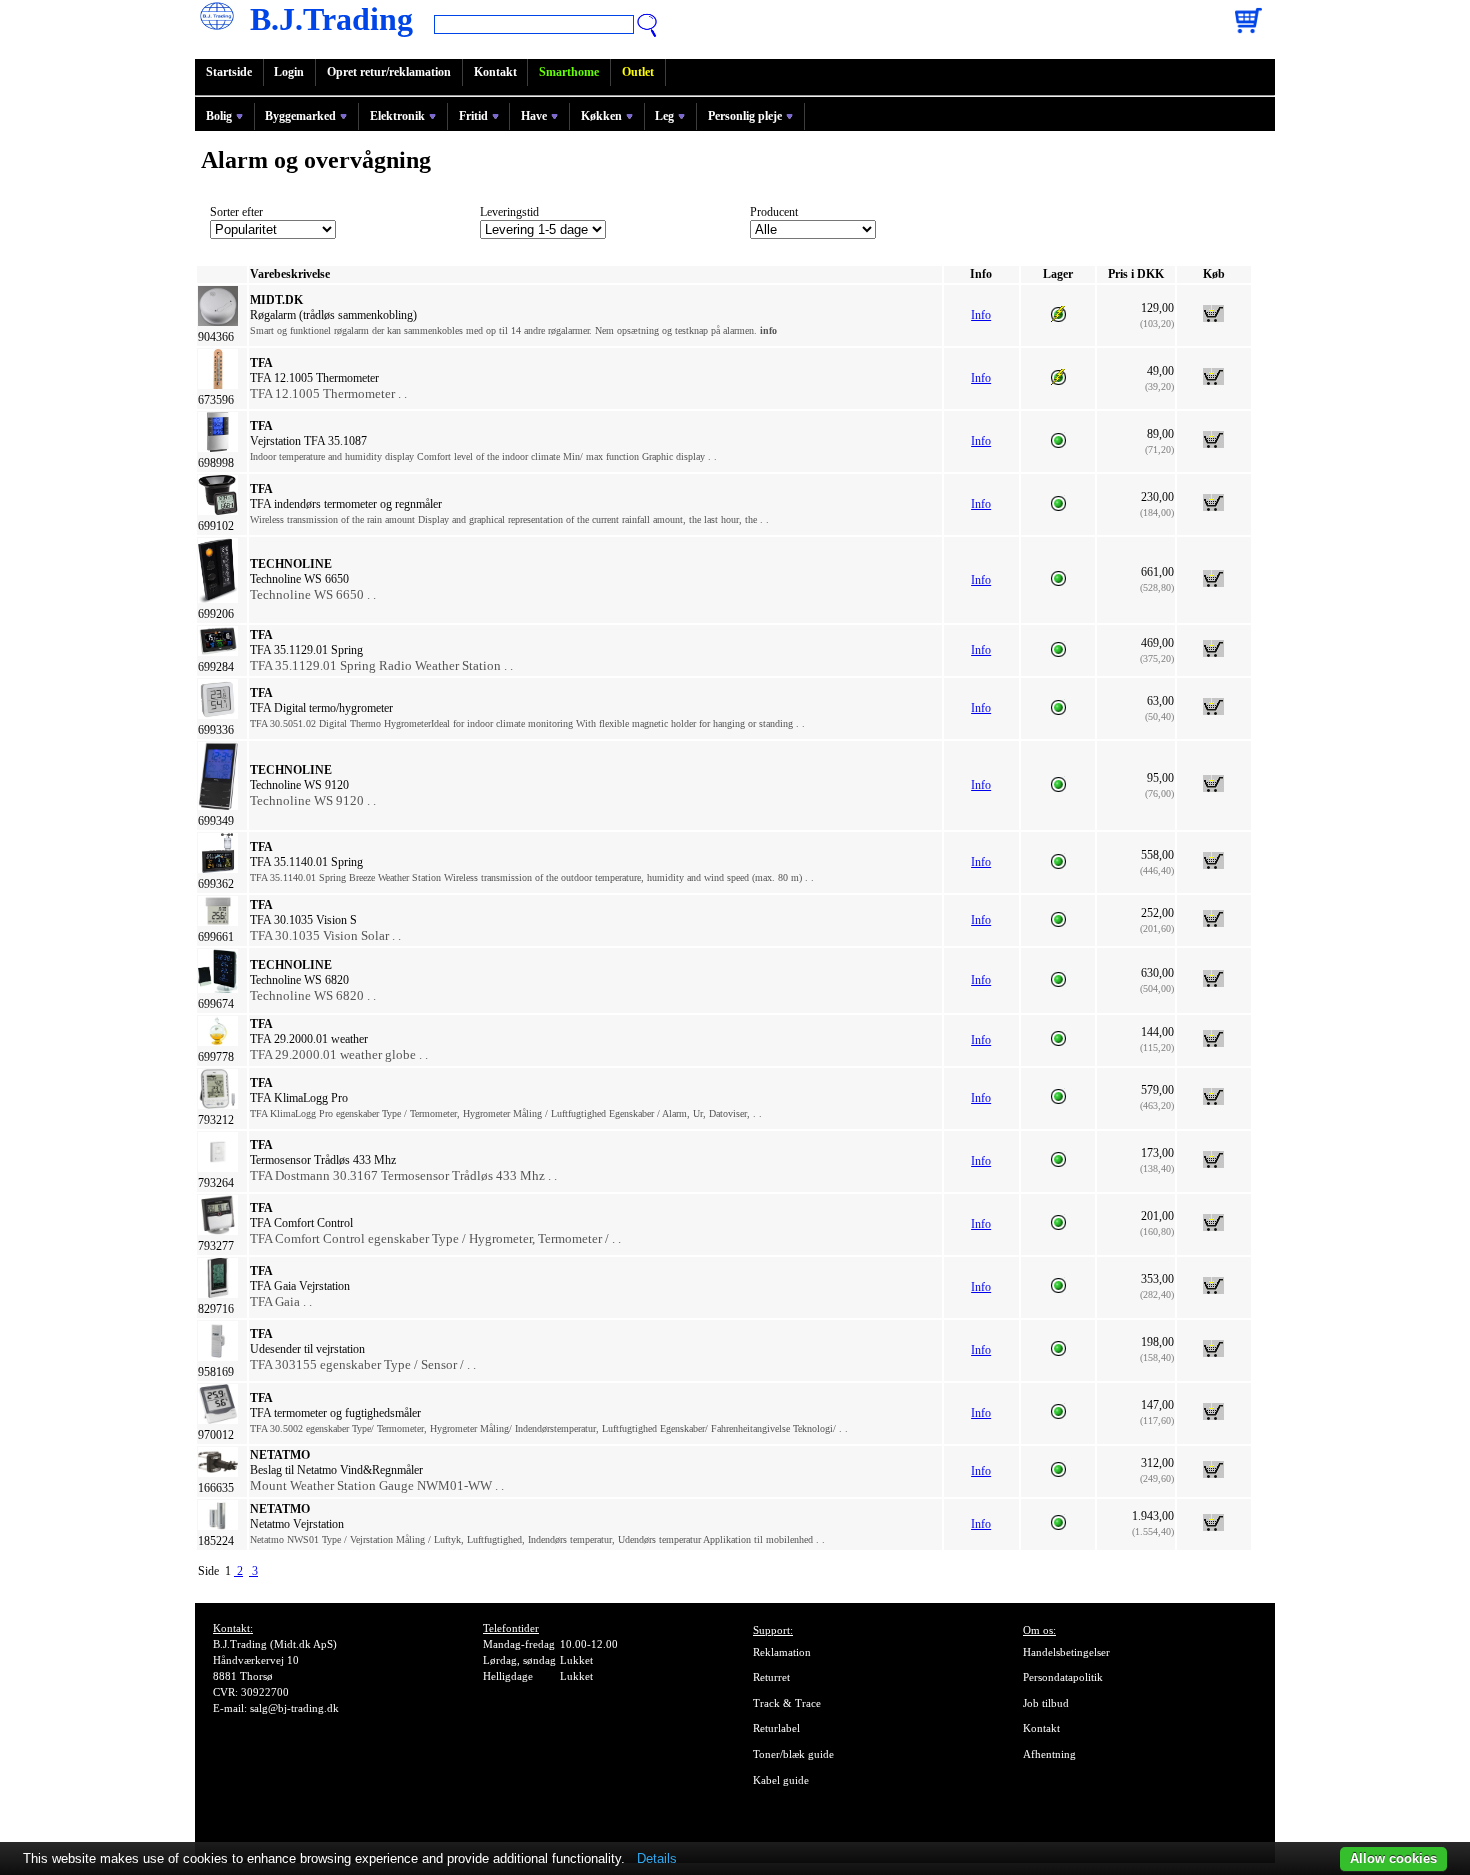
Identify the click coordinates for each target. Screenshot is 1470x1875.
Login (289, 72)
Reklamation (782, 1652)
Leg (664, 116)
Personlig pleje (745, 116)
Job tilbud (1046, 1703)
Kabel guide (781, 1780)
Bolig (219, 116)
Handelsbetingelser (1066, 1652)
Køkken (601, 116)
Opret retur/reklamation (389, 72)
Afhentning (1049, 1754)
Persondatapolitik (1063, 1677)
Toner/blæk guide (793, 1754)
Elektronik (397, 116)
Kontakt (495, 72)
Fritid (473, 116)
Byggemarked (300, 116)
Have (534, 116)
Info (981, 315)
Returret (771, 1677)
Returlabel (776, 1728)
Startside (229, 72)
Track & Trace (787, 1703)
